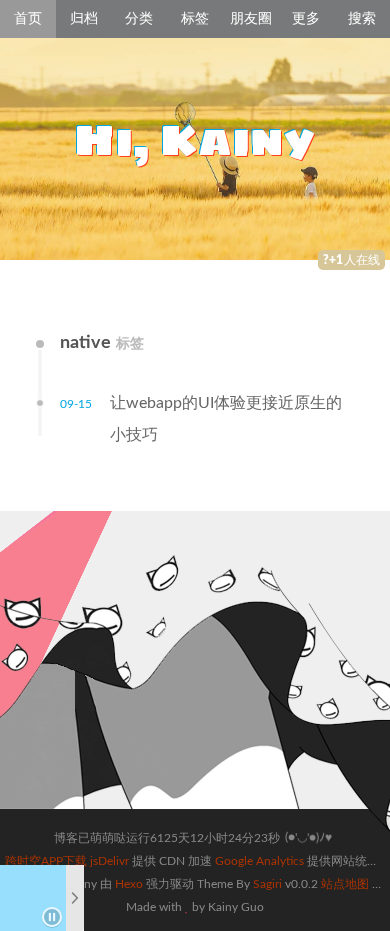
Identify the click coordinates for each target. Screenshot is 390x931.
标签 (195, 19)
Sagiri (267, 884)
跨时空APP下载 (46, 861)
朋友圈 (251, 19)
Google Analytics (259, 861)
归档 (84, 19)
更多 (306, 19)
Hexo (129, 884)
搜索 (362, 19)
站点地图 (345, 884)
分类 (139, 19)
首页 (28, 19)
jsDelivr (109, 861)
